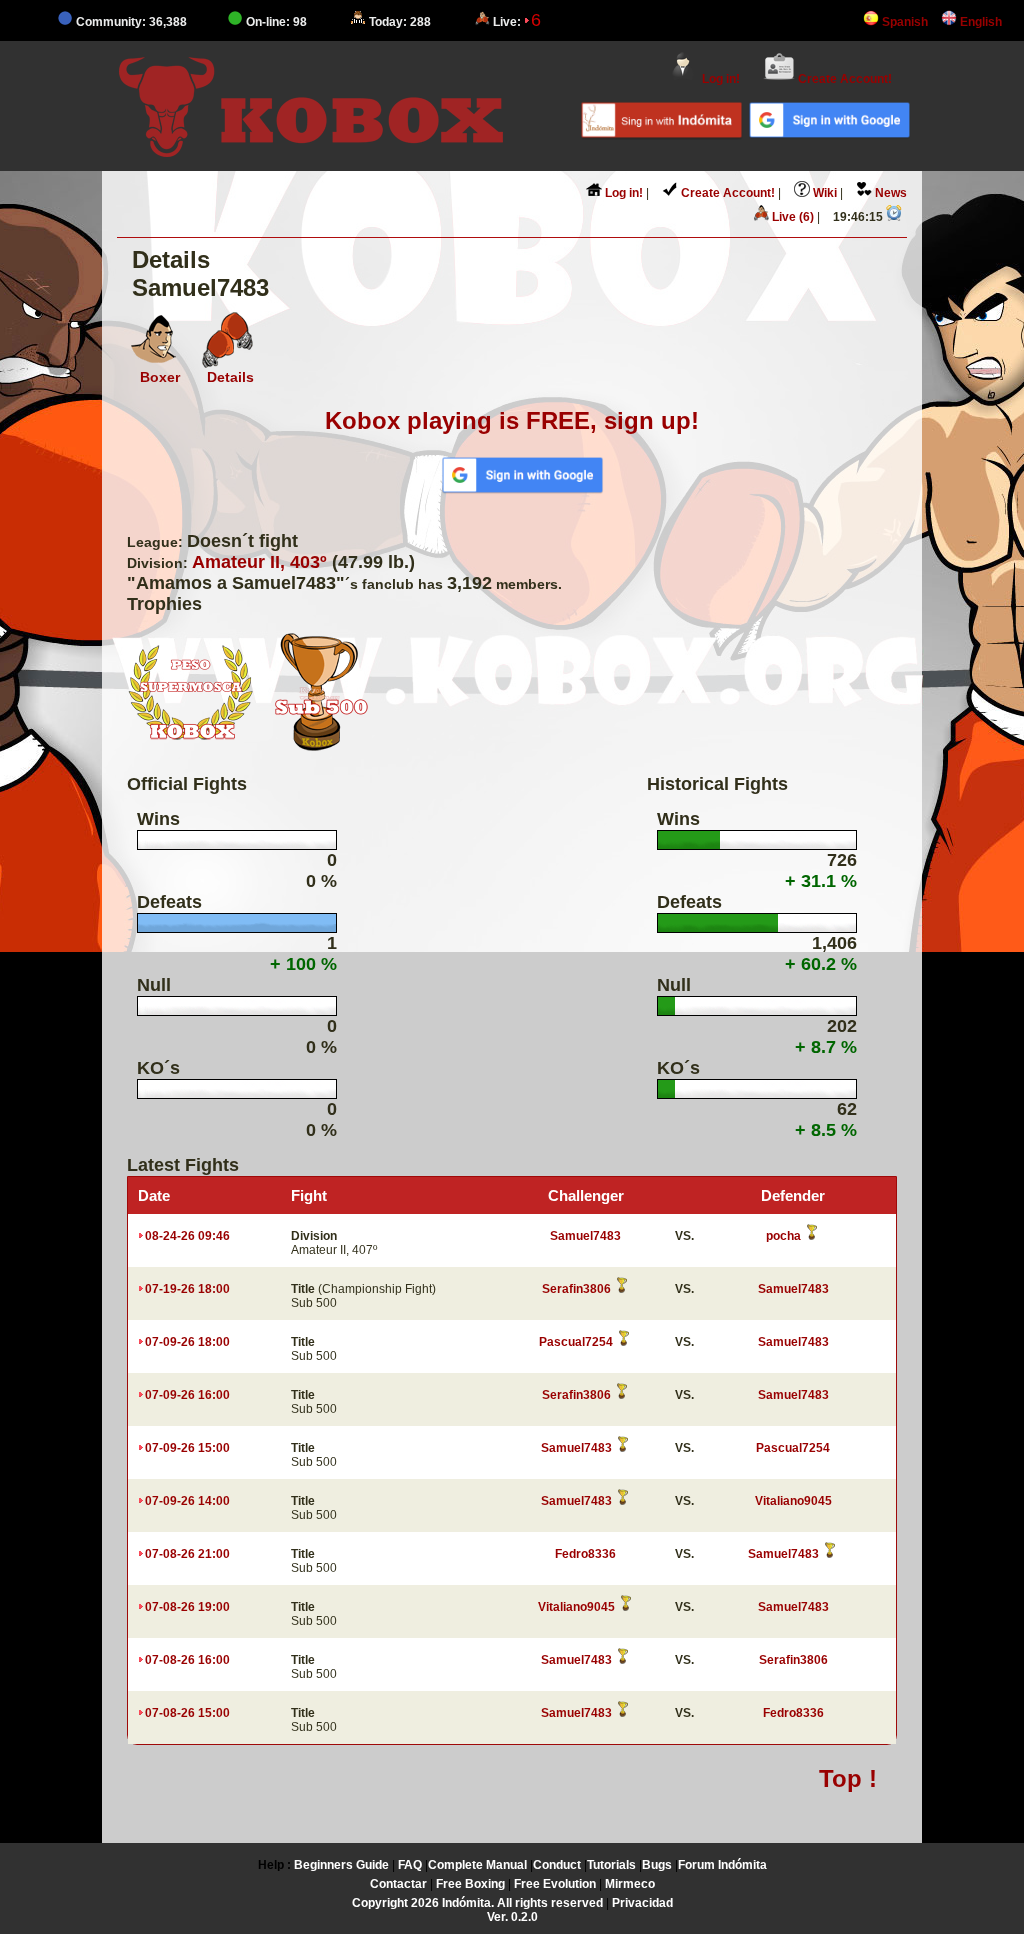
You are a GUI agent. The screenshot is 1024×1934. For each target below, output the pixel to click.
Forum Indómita (722, 1865)
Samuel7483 (585, 1236)
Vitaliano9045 (793, 1501)
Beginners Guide (341, 1865)
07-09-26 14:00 (187, 1501)
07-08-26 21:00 (187, 1554)
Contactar (398, 1884)
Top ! (848, 1778)
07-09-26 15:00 (187, 1448)
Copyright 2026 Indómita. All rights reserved (477, 1903)
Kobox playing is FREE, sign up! (512, 420)
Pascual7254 (576, 1342)
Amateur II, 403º (259, 562)
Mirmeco (630, 1884)
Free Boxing (470, 1884)
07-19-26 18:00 (187, 1289)
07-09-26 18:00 (187, 1342)
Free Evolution (555, 1884)
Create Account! (843, 79)
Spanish (903, 22)
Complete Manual (477, 1865)
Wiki (823, 193)
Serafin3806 (576, 1289)
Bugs (657, 1865)
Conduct (557, 1865)
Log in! (719, 79)
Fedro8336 (585, 1554)
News (889, 193)
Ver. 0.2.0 (512, 1917)
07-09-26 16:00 (187, 1395)
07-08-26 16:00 (187, 1660)
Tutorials (611, 1865)
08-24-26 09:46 (187, 1236)
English (979, 22)
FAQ (410, 1865)
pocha (783, 1236)
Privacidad (642, 1903)
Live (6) (791, 217)
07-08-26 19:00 (187, 1607)
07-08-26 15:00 (187, 1713)
